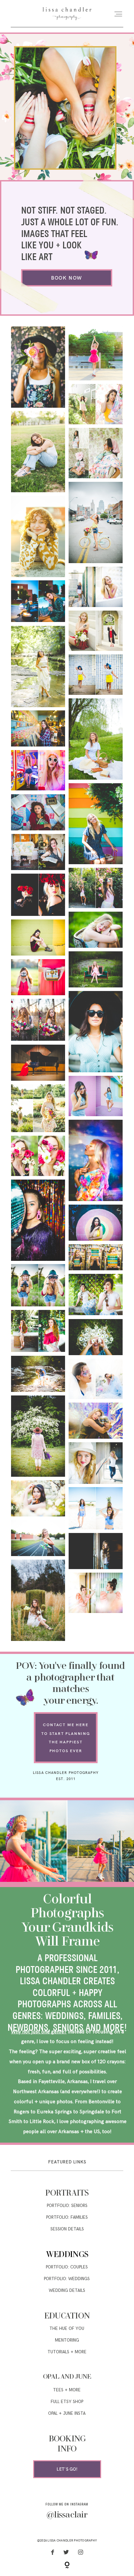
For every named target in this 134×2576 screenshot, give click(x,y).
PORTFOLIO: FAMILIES (67, 2217)
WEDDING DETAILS (67, 2291)
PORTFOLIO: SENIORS (67, 2206)
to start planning (66, 1733)
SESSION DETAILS (67, 2229)
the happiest (66, 1742)
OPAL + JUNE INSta (67, 2413)
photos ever (66, 1751)
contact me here (66, 1725)
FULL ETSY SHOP (67, 2402)
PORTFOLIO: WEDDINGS (67, 2279)
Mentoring (67, 2340)
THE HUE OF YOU (67, 2329)
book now (67, 278)
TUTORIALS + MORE (67, 2352)
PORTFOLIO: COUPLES (67, 2267)
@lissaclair (67, 2515)
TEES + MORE (67, 2390)
